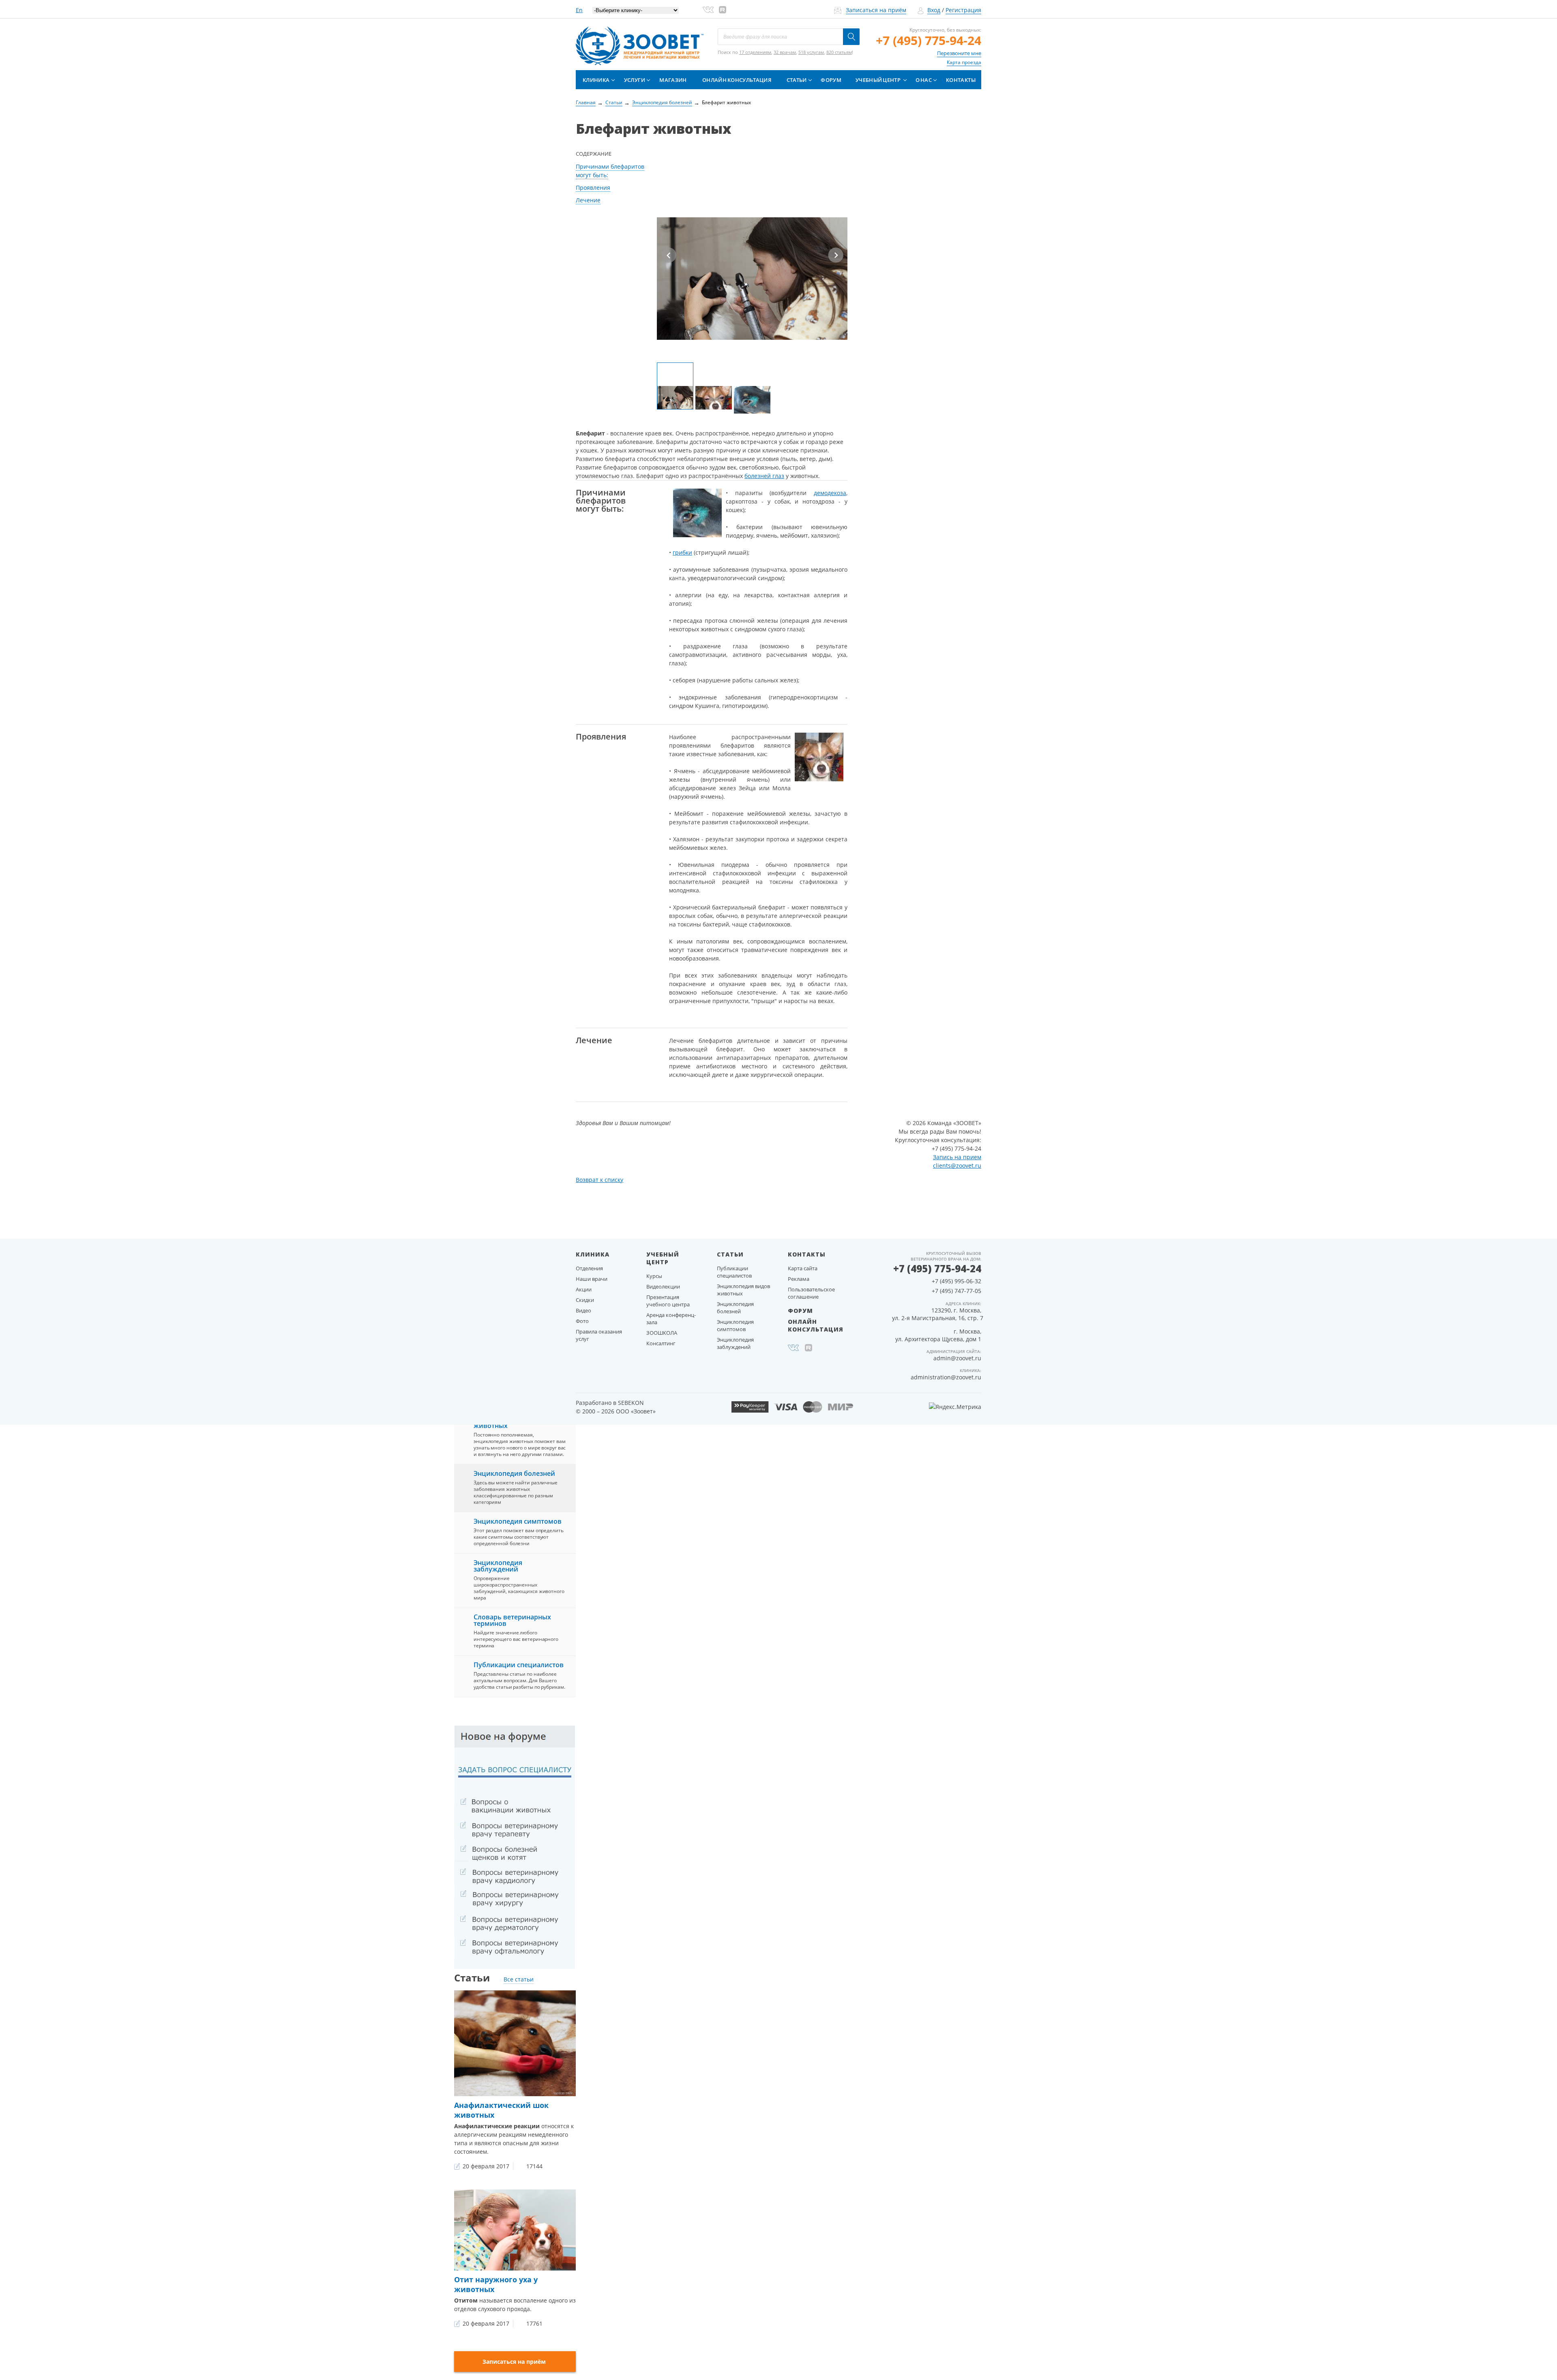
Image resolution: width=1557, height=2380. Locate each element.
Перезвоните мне (959, 53)
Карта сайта (803, 1268)
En (579, 10)
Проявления (593, 188)
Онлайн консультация (737, 80)
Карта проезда (964, 62)
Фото (582, 1321)
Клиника (596, 80)
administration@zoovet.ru (946, 1377)
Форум (831, 80)
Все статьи (519, 1979)
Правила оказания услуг (599, 1335)
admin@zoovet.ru (957, 1358)
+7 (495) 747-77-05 (957, 1291)
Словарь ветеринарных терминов (512, 1620)
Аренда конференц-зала (671, 1319)
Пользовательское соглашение (811, 1293)
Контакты (961, 80)
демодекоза (830, 493)
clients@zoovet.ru (957, 1165)
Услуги (635, 80)
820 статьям (839, 52)
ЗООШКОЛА (662, 1333)
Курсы (654, 1276)
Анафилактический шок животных (501, 2110)
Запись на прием (957, 1157)
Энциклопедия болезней (514, 1473)
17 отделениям (755, 52)
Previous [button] (669, 255)
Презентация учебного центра (668, 1301)
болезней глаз (764, 476)
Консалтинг (661, 1343)
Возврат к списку (599, 1180)
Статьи (797, 80)
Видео (583, 1310)
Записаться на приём (876, 10)
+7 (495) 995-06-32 (957, 1281)
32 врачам (785, 52)
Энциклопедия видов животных (743, 1290)
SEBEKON (631, 1403)
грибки (682, 552)
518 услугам (811, 52)
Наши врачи (592, 1279)
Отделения (589, 1268)
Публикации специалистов (519, 1665)
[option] (752, 244)
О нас (924, 80)
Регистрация (963, 10)
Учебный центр (878, 80)
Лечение (588, 200)
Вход (934, 10)
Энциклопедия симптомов (518, 1521)
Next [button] (836, 255)
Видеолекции (663, 1286)
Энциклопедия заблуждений (498, 1566)
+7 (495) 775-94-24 (929, 40)
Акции (584, 1289)
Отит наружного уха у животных (496, 2284)
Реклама (799, 1279)
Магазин (673, 80)
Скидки (585, 1300)
